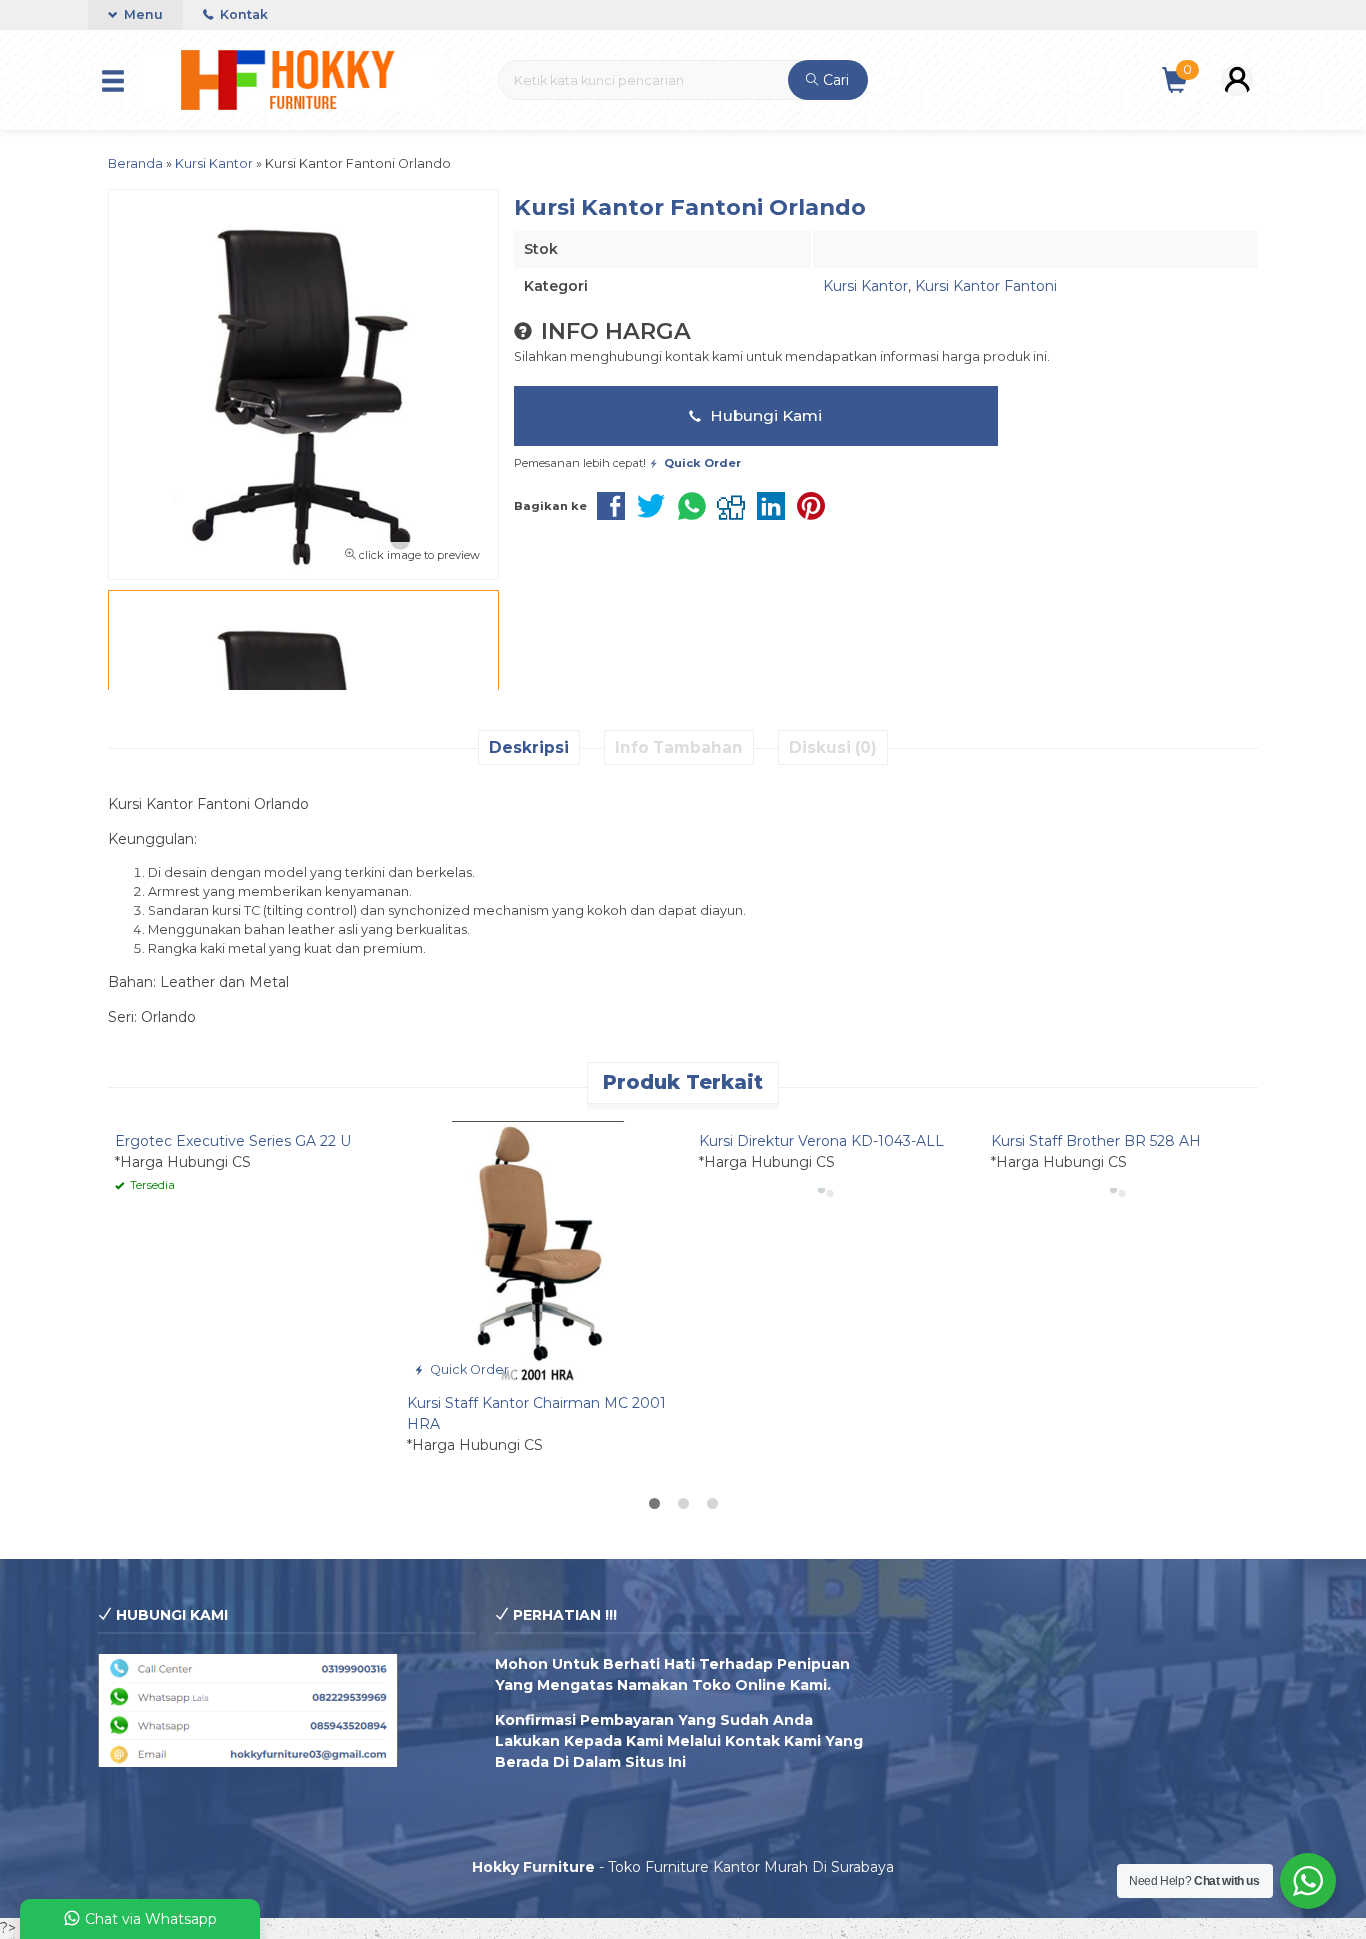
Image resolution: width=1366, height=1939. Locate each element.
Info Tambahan (679, 747)
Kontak (242, 14)
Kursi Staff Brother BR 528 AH (1096, 1141)
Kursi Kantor (865, 286)
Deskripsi (529, 747)
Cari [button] (834, 80)
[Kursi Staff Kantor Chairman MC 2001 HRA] (538, 1251)
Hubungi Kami (764, 415)
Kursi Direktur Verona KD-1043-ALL (821, 1141)
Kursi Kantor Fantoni (986, 286)
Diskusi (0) (833, 747)
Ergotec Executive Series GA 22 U (233, 1141)
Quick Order (468, 1369)
